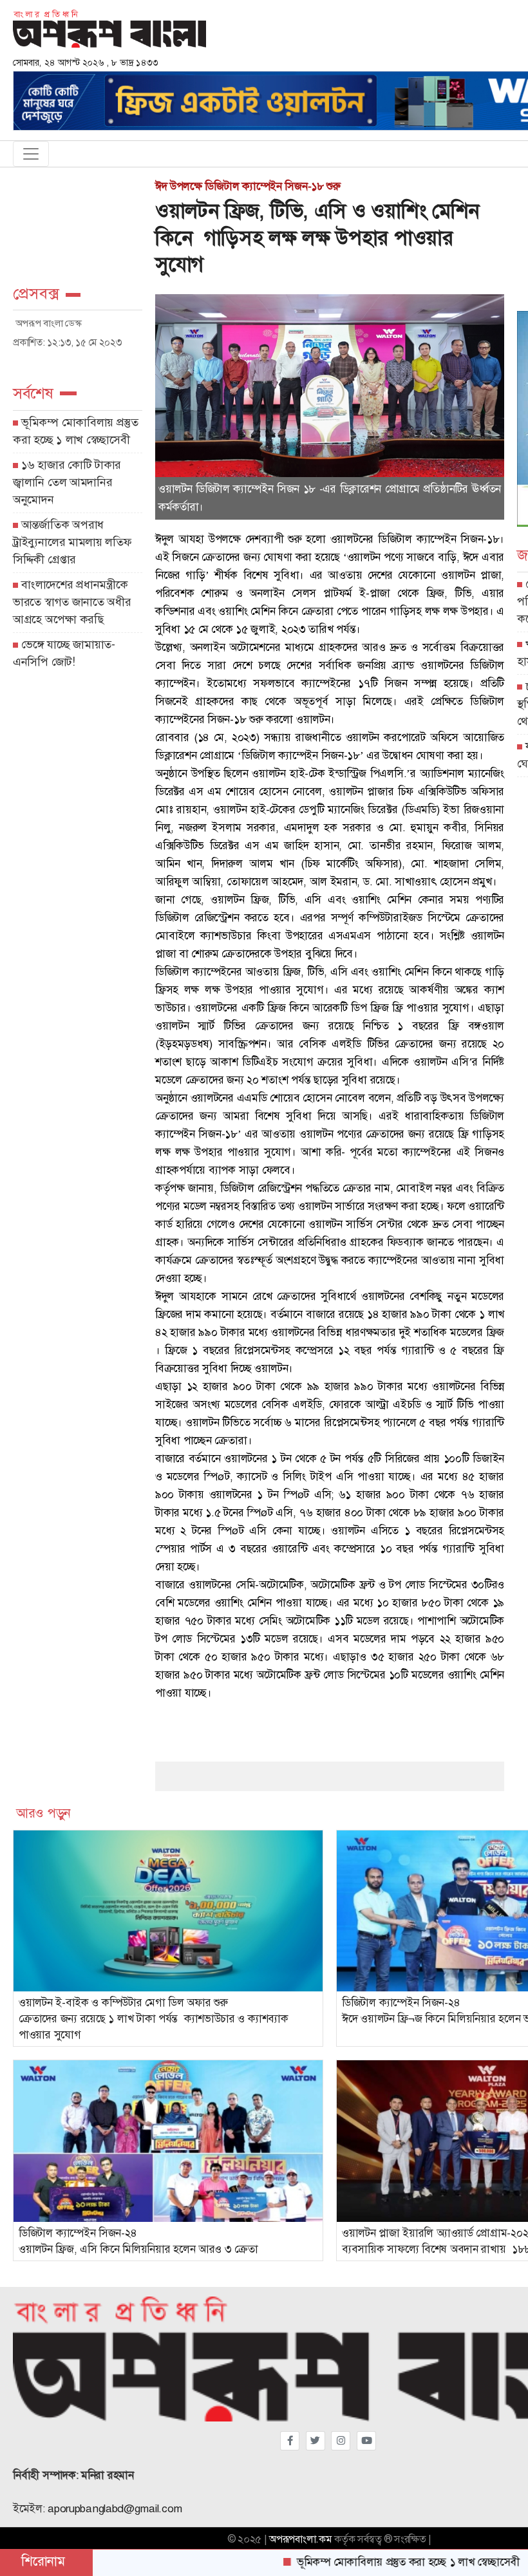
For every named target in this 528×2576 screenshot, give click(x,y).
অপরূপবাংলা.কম (300, 2539)
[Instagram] (341, 2441)
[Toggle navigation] (31, 154)
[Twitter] (316, 2441)
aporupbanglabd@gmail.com (115, 2509)
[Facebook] (290, 2441)
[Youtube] (366, 2441)
